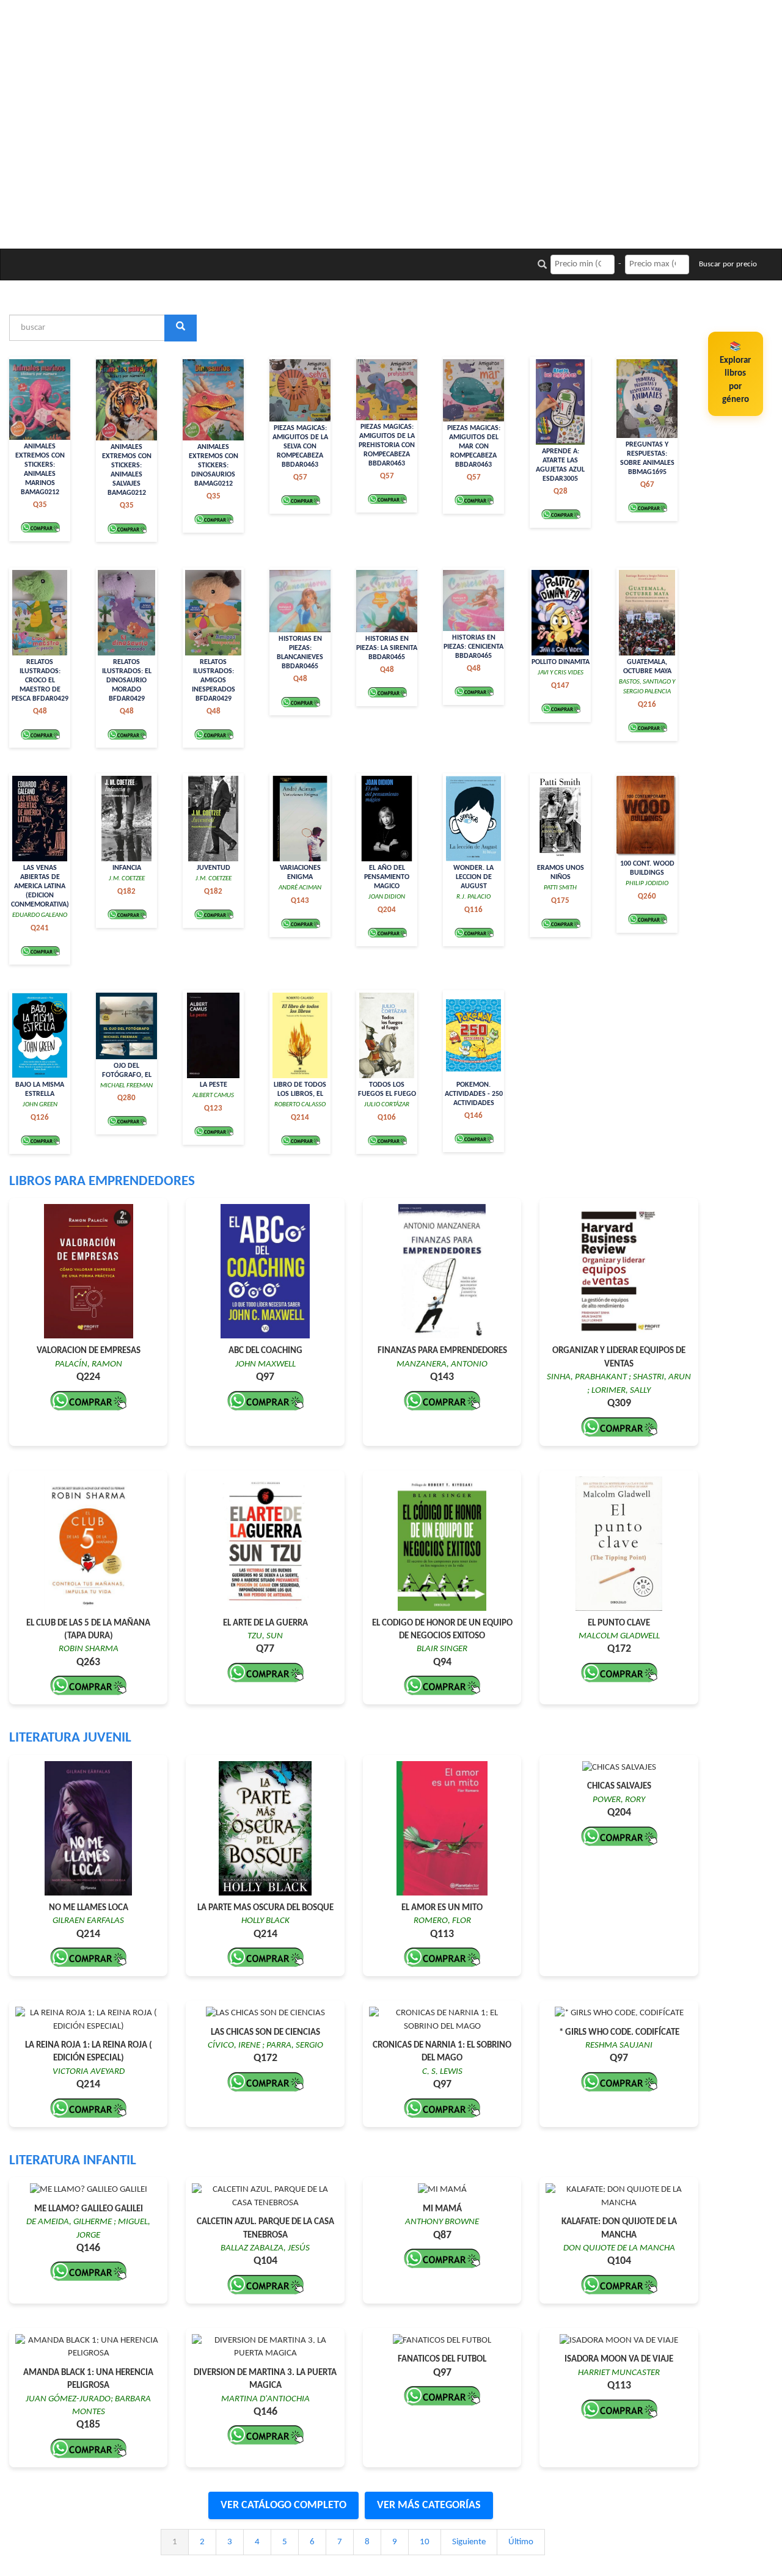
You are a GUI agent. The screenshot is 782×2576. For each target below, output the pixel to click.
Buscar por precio (728, 264)
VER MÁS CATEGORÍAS (429, 2505)
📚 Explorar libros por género (735, 374)
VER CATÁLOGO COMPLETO (283, 2505)
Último (521, 2542)
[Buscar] (181, 328)
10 (425, 2542)
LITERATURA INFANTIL (73, 2161)
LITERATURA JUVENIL (70, 1738)
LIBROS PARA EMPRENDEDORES (102, 1182)
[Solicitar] (40, 527)
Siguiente (469, 2542)
